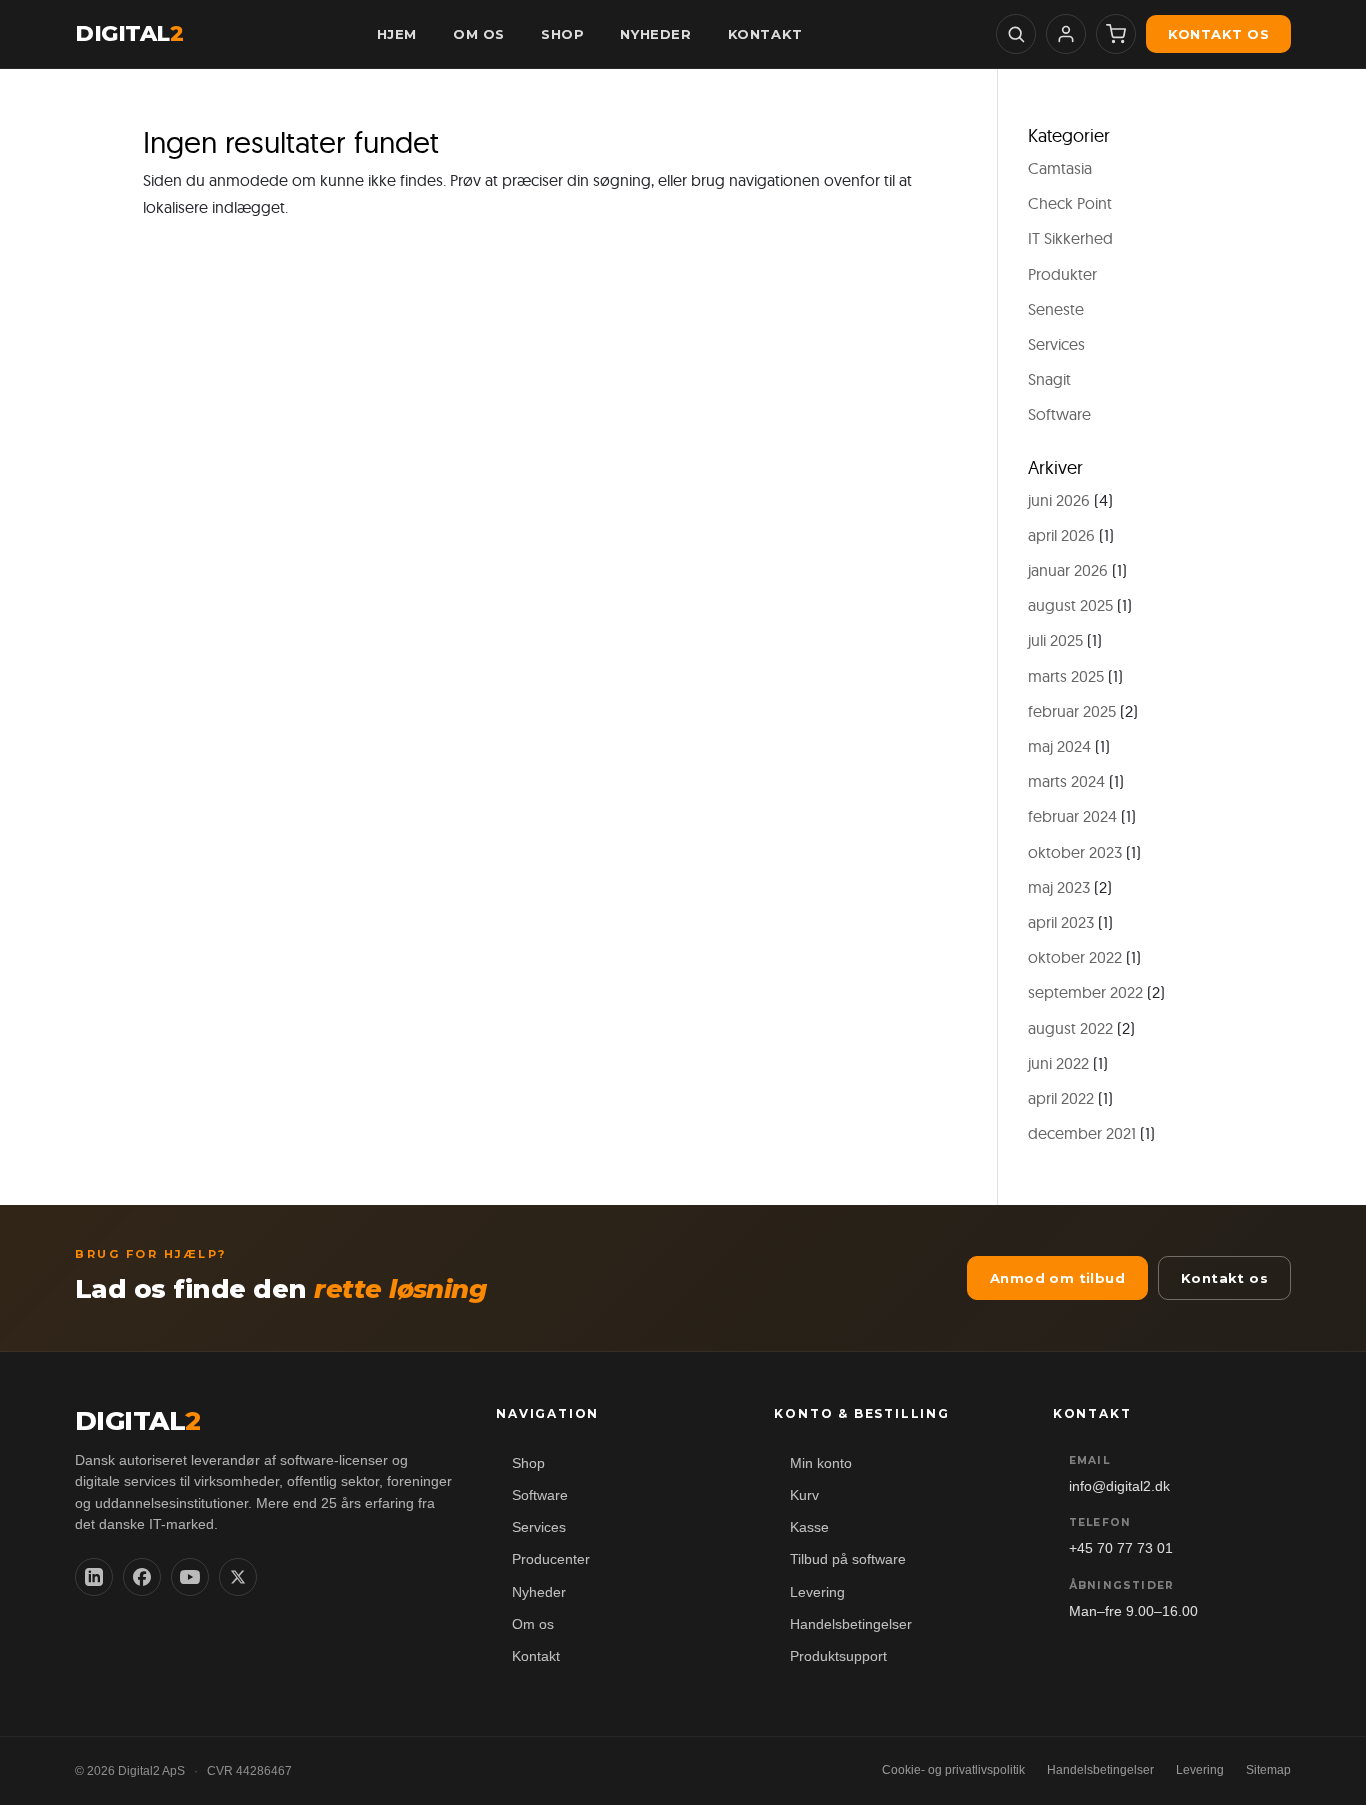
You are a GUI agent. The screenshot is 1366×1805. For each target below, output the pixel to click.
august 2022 (1070, 1028)
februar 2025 (1072, 711)
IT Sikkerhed (1070, 238)
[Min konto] (1066, 34)
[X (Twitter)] (238, 1577)
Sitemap (1268, 1770)
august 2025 (1070, 605)
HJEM (397, 34)
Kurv (804, 1495)
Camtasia (1060, 168)
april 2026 (1061, 535)
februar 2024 (1072, 816)
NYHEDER (655, 34)
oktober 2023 (1075, 852)
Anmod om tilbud (1057, 1278)
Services (1056, 344)
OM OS (479, 34)
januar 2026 (1068, 570)
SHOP (562, 34)
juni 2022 (1058, 1063)
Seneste (1056, 309)
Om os (533, 1624)
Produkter (1062, 274)
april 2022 (1061, 1098)
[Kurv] (1116, 34)
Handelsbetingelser (851, 1624)
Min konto (821, 1463)
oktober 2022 (1075, 957)
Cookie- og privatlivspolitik (953, 1770)
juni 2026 (1059, 500)
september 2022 (1085, 992)
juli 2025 (1055, 640)
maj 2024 (1059, 746)
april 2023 (1061, 922)
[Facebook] (142, 1577)
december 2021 (1082, 1133)
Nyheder (539, 1592)
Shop (528, 1463)
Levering (817, 1592)
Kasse (809, 1527)
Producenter (551, 1559)
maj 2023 (1059, 887)
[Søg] (1016, 34)
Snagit (1049, 379)
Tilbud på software (848, 1559)
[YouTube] (190, 1577)
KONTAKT (765, 34)
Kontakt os (1218, 34)
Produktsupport (838, 1656)
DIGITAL (129, 34)
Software (1059, 414)
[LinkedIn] (94, 1577)
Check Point (1070, 203)
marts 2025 (1066, 676)
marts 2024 (1066, 781)
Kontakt (536, 1656)
